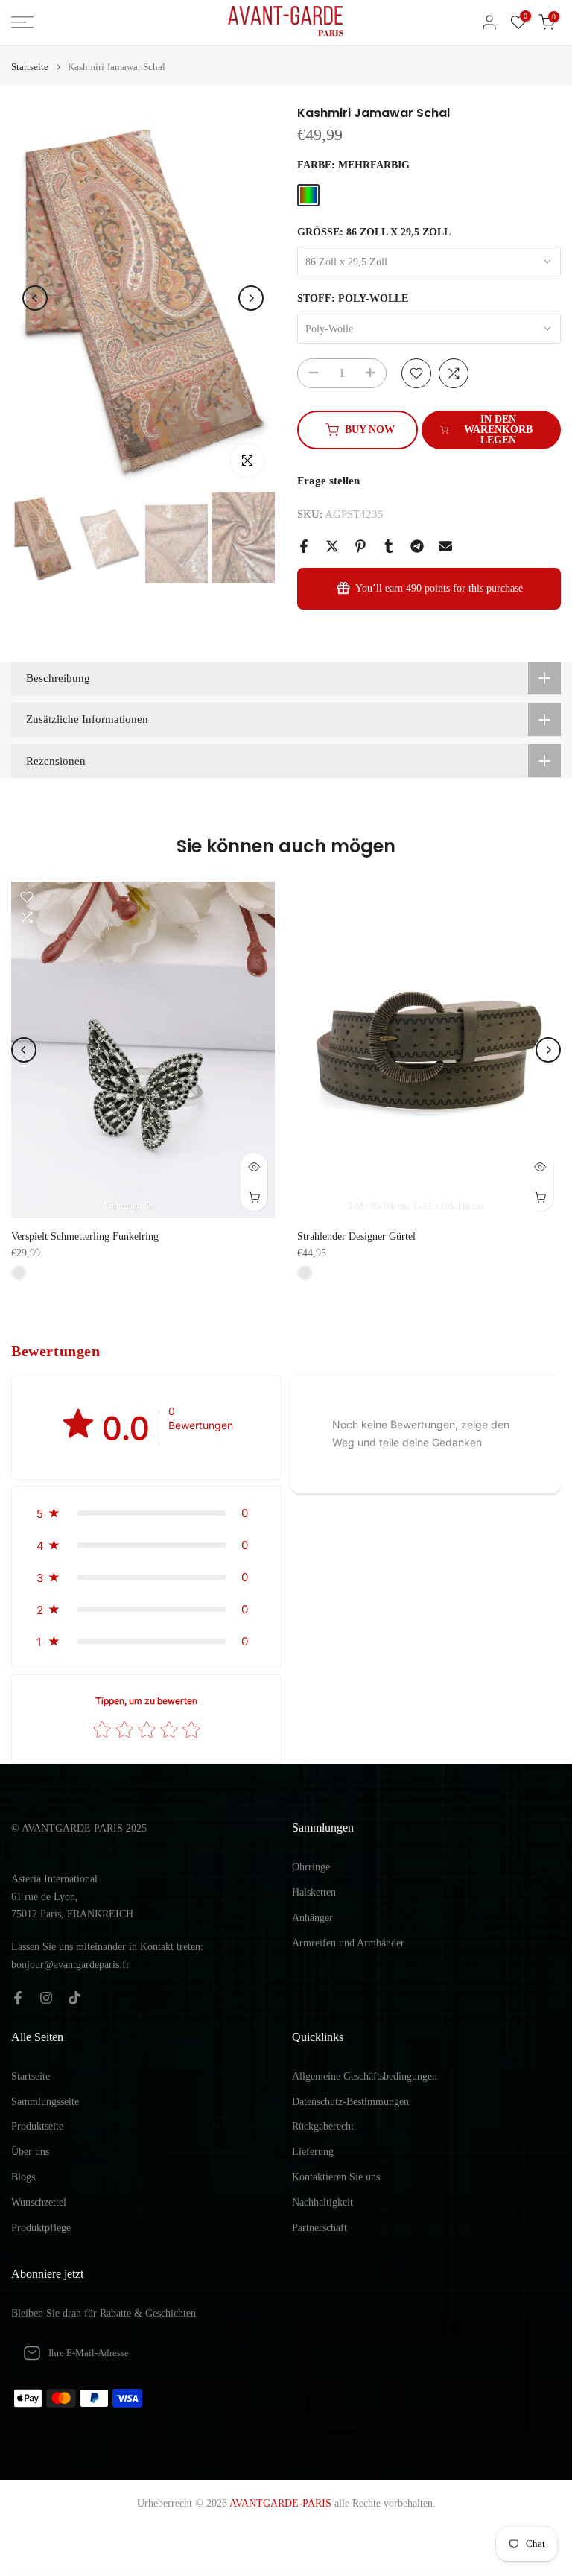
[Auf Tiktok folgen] (74, 1998)
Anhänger (312, 1918)
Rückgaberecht (323, 2126)
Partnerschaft (320, 2228)
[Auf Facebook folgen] (18, 1998)
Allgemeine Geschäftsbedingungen (365, 2076)
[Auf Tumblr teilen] (389, 546)
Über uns (30, 2152)
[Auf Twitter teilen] (332, 546)
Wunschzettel (39, 2202)
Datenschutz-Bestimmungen (350, 2102)
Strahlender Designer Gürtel (356, 1237)
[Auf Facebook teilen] (304, 546)
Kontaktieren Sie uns (336, 2177)
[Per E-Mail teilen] (445, 546)
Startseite (30, 67)
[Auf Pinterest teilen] (360, 546)
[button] (146, 1513)
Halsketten (314, 1892)
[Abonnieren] (254, 2353)
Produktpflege (41, 2228)
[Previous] (35, 298)
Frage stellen (328, 481)
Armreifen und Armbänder (348, 1943)
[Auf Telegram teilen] (417, 546)
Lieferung (313, 2152)
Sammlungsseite (45, 2102)
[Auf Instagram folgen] (46, 1998)
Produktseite (37, 2126)
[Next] (251, 298)
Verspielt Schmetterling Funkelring (85, 1237)
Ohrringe (311, 1867)
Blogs (23, 2177)
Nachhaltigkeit (322, 2202)
